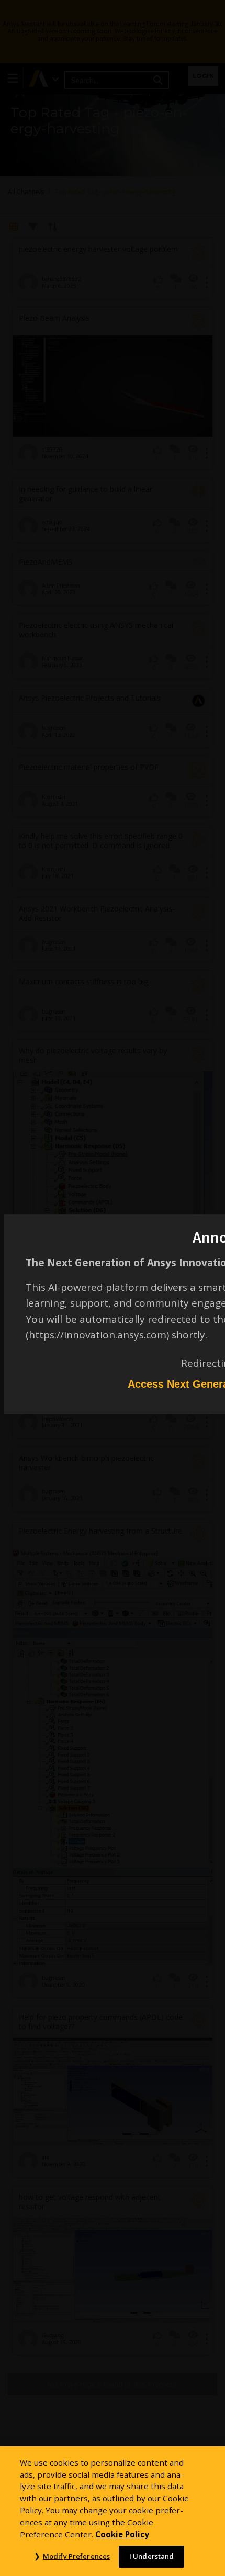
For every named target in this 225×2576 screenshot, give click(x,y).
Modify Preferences (76, 2556)
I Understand (152, 2556)
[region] (113, 2511)
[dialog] (113, 1288)
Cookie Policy (122, 2534)
